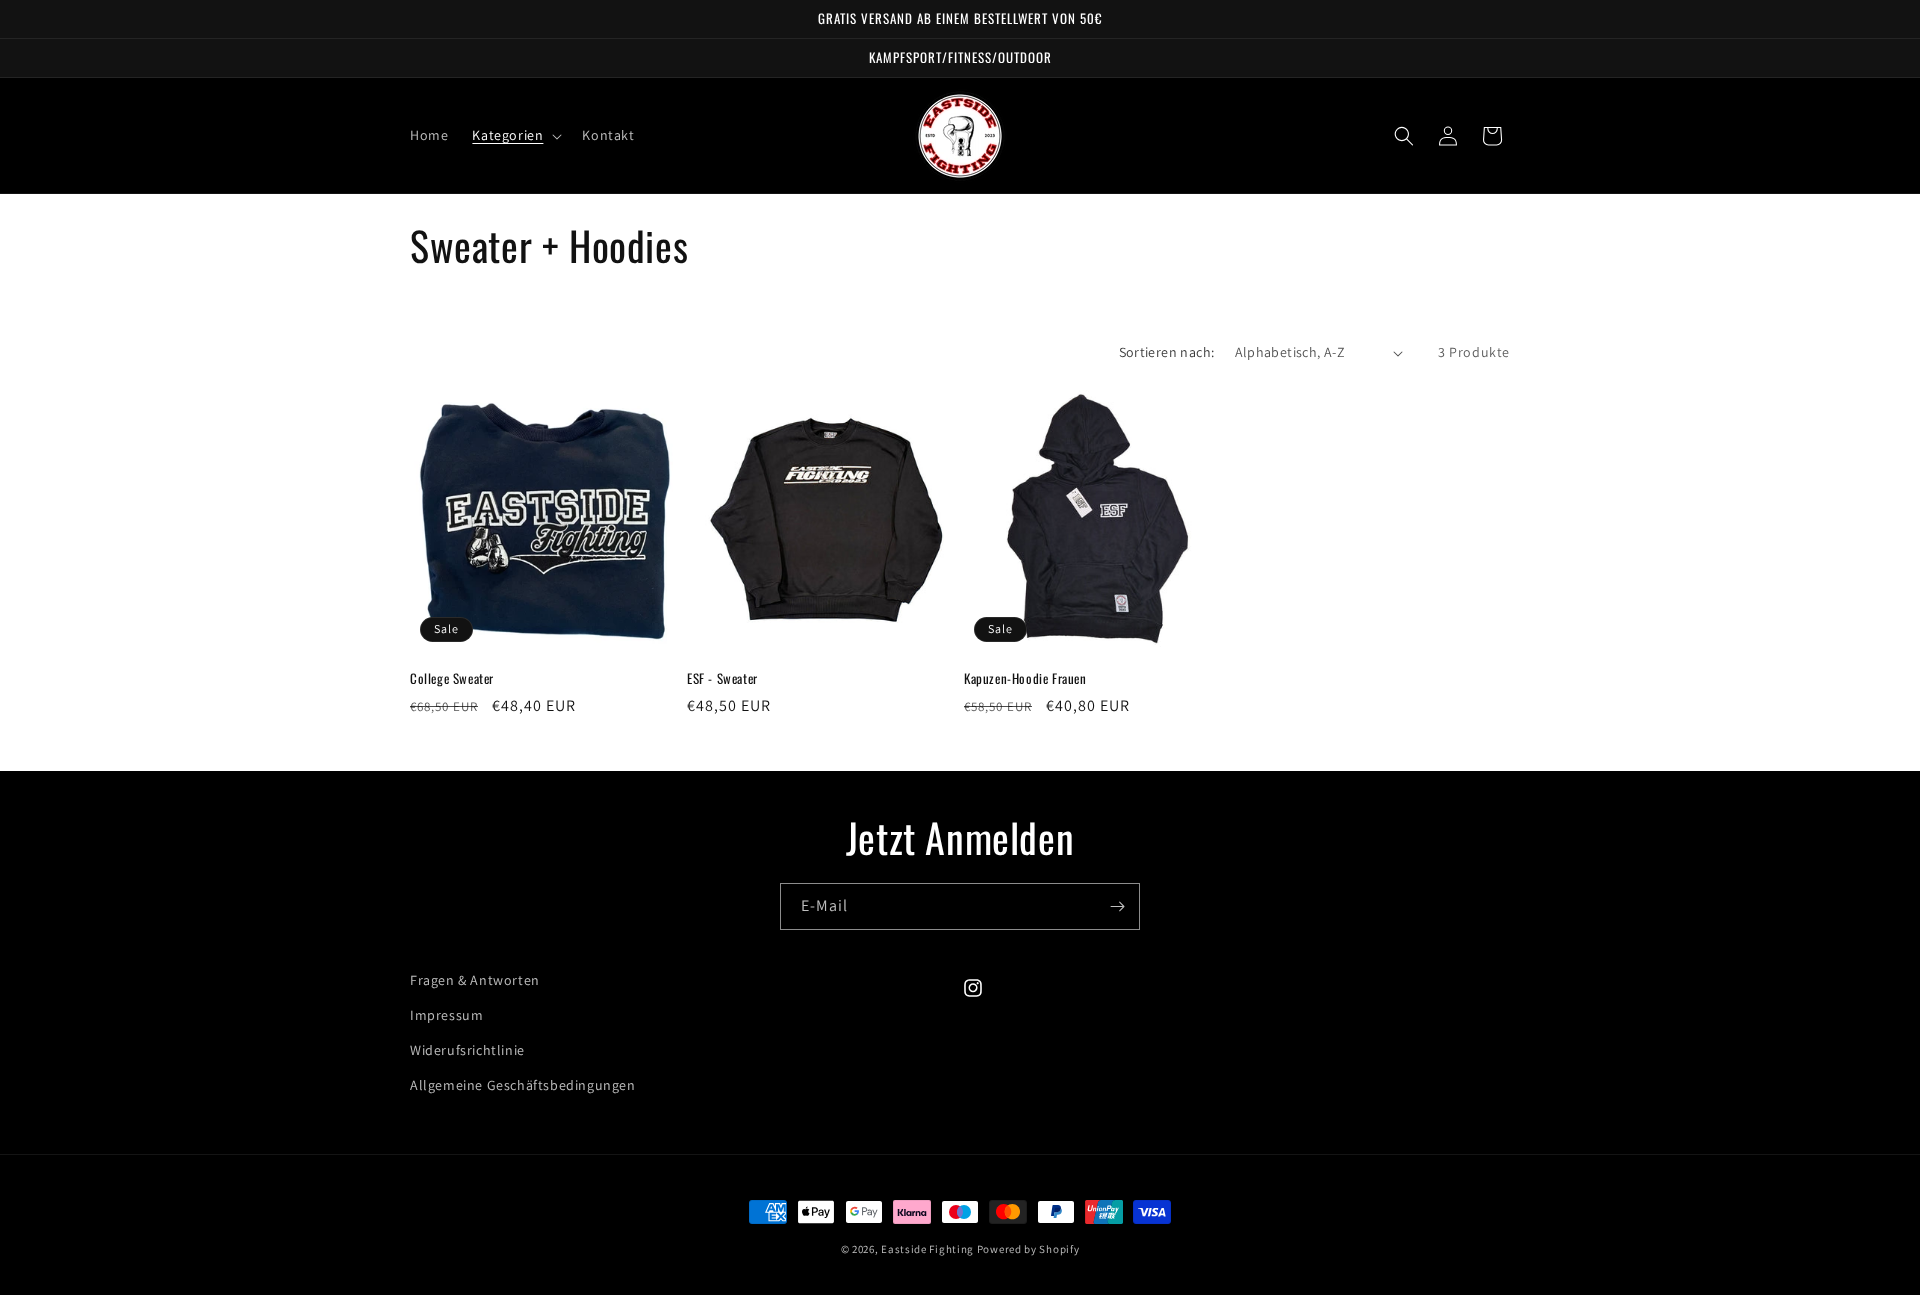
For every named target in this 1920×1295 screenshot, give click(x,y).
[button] (515, 135)
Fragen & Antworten (475, 980)
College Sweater (452, 678)
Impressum (446, 1015)
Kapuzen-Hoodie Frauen (1025, 678)
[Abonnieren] (1117, 906)
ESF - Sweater (722, 678)
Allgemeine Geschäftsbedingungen (523, 1085)
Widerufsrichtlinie (467, 1050)
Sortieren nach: (1167, 352)
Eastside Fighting (927, 1249)
